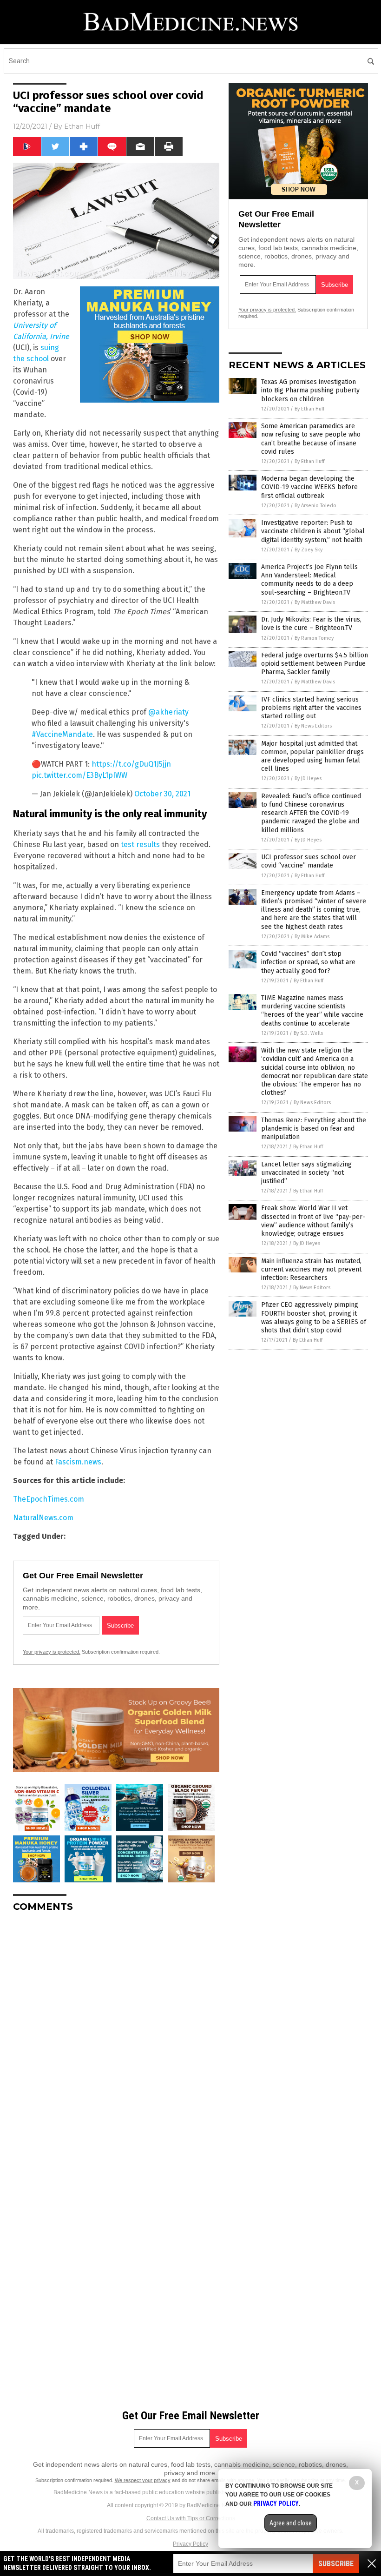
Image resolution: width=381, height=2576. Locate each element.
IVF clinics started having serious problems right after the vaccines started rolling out (311, 708)
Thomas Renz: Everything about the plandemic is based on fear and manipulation (314, 1129)
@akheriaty (168, 712)
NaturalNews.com (43, 1518)
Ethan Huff (82, 126)
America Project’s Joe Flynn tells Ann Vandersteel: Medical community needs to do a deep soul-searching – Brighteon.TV (309, 580)
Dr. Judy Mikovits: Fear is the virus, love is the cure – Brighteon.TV (311, 624)
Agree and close (291, 2523)
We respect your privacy (143, 2480)
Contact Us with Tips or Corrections (191, 2518)
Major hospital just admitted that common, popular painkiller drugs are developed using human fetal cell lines (312, 756)
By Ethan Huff (309, 409)
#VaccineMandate (62, 734)
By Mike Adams (312, 937)
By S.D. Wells (308, 1033)
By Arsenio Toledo (315, 506)
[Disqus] (116, 2036)
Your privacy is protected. (52, 1652)
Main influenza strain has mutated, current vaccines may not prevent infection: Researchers (311, 1269)
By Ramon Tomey (314, 638)
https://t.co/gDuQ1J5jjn (131, 764)
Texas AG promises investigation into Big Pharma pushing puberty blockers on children (310, 390)
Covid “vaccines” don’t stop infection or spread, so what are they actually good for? (308, 962)
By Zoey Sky (309, 550)
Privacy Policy (190, 2544)
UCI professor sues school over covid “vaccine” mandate (309, 861)
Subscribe (336, 2564)
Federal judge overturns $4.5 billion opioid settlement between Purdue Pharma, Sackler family (315, 664)
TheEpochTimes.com (49, 1499)
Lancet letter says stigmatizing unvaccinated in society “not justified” (306, 1173)
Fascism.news (78, 1462)
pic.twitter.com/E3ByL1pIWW (79, 775)
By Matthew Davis (315, 602)
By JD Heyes (308, 778)
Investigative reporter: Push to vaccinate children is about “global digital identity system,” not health (313, 531)
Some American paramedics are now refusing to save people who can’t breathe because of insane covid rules (311, 439)
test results (140, 844)
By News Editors (313, 726)
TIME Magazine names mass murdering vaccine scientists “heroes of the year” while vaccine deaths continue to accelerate (312, 1011)
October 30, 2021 (162, 794)
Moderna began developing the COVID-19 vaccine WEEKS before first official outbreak (309, 487)
